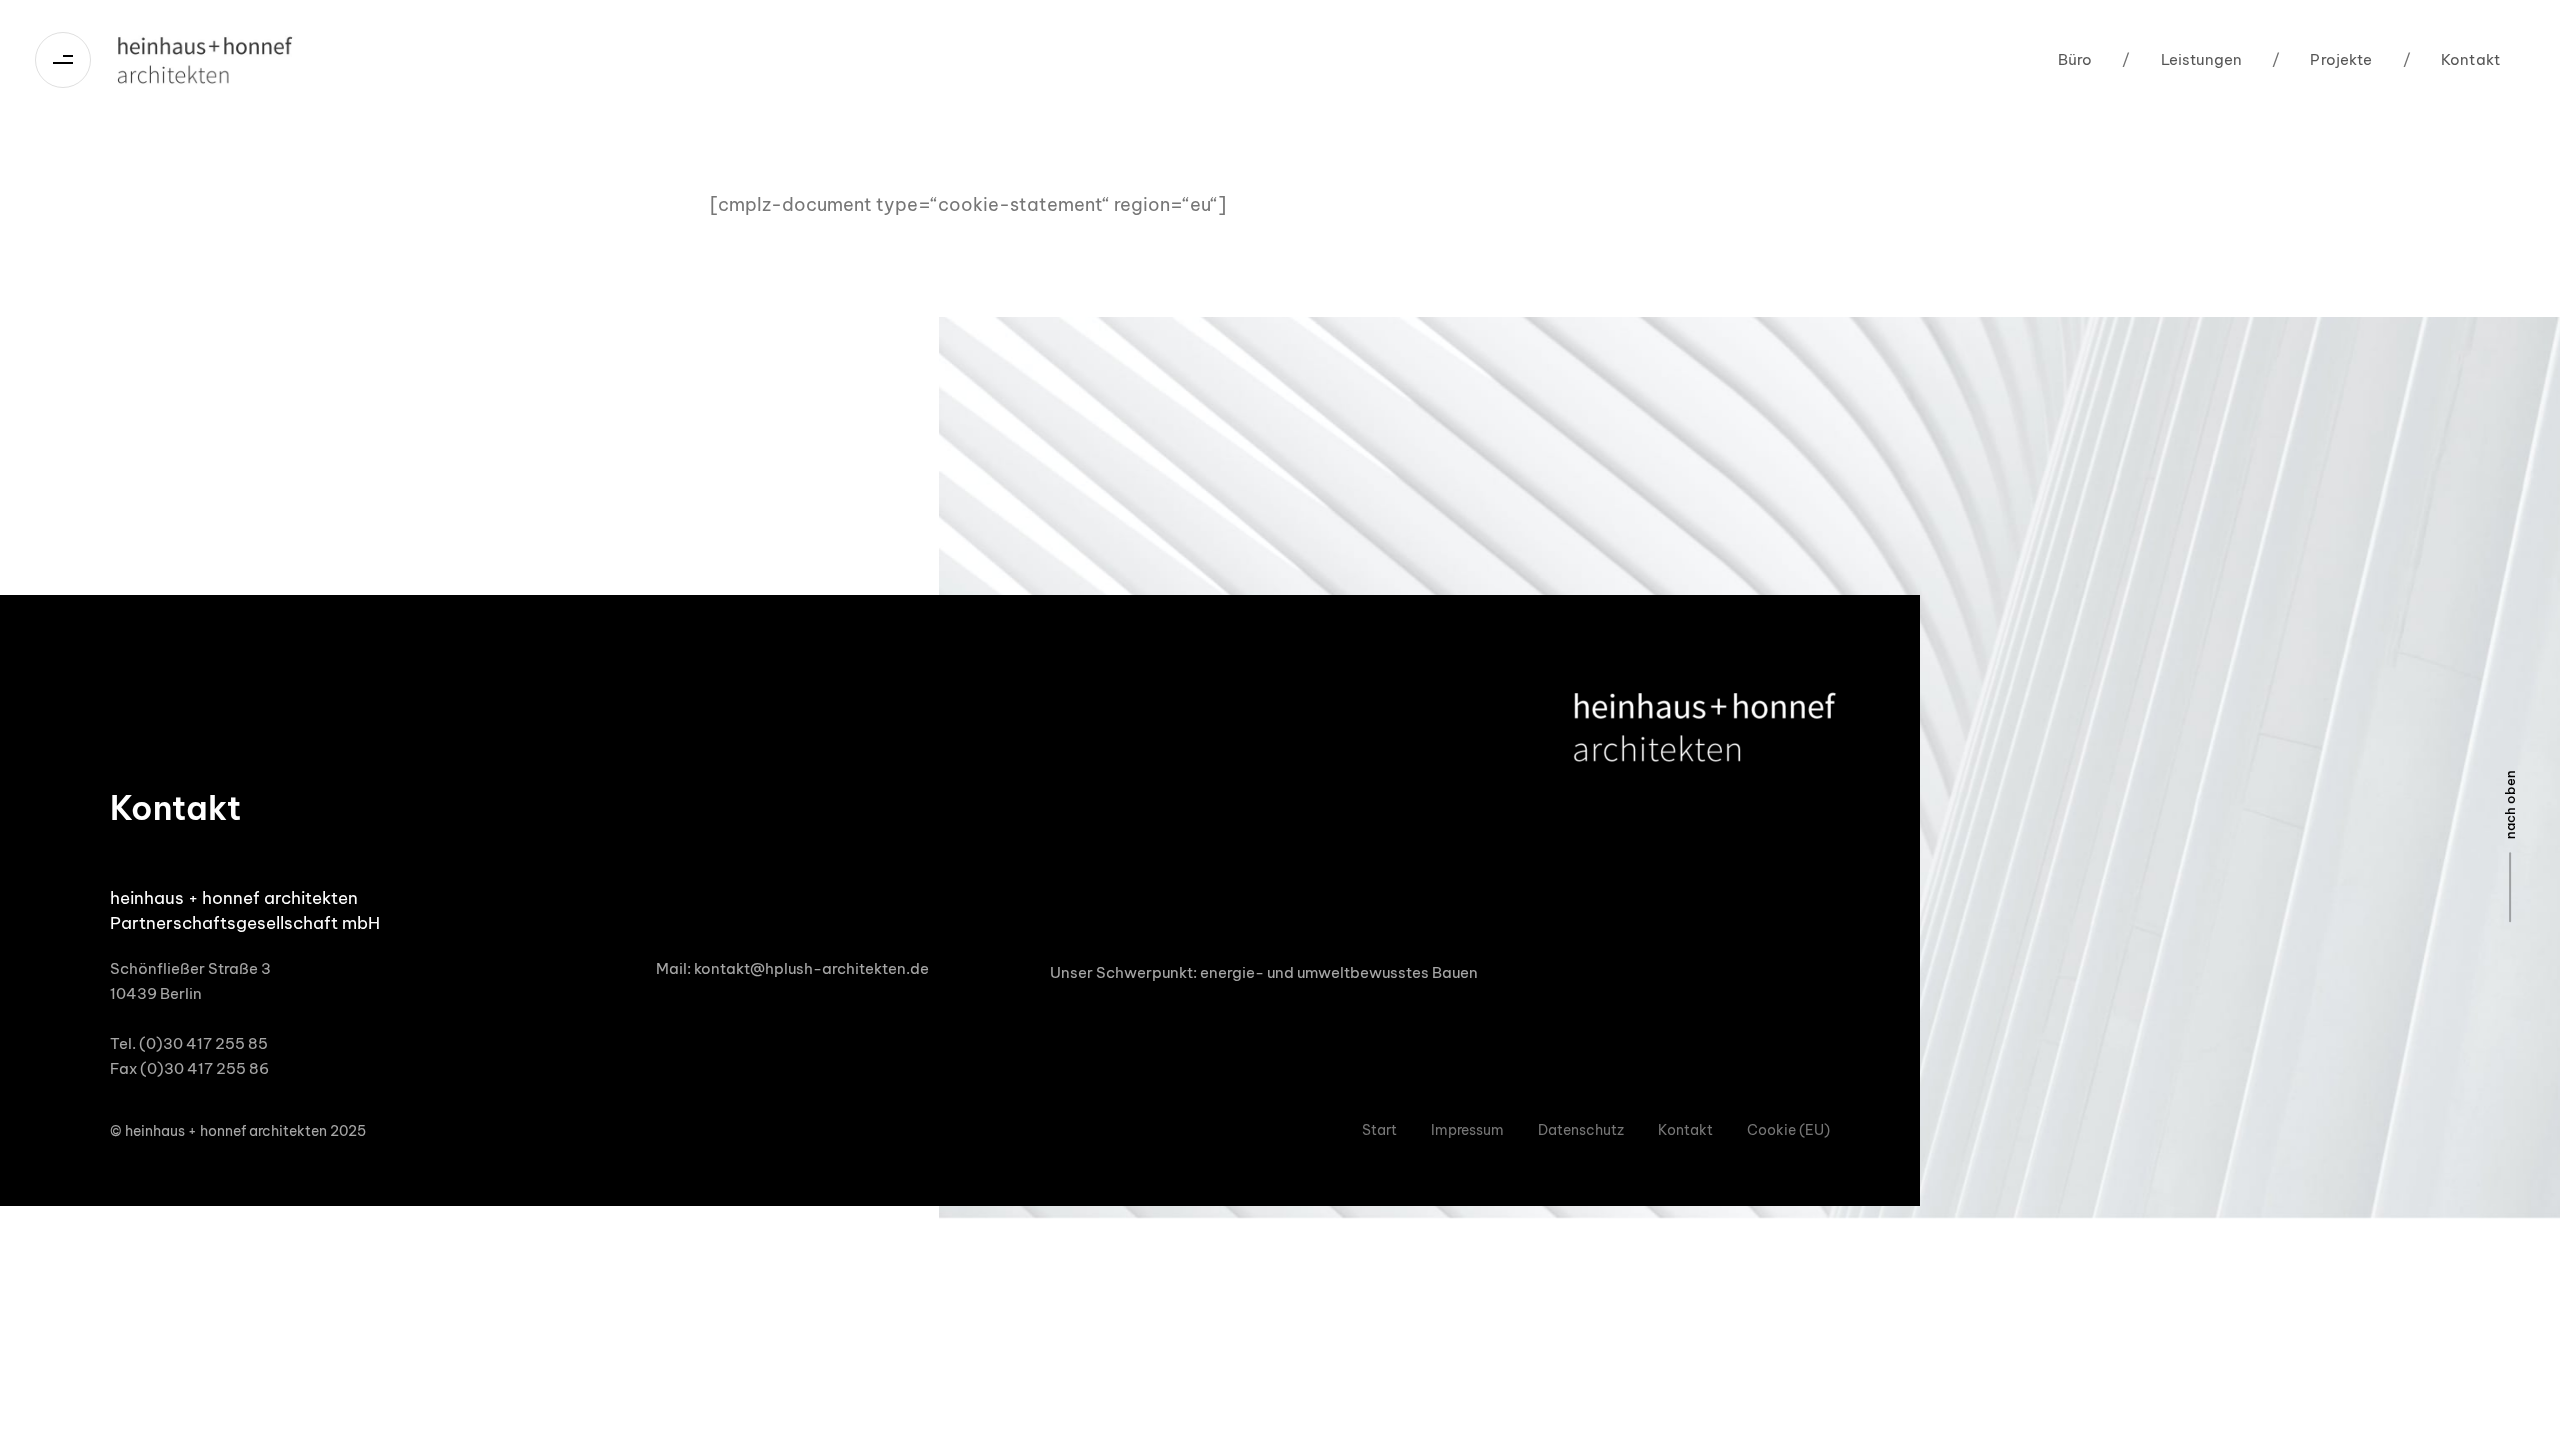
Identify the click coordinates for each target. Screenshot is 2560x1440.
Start (1379, 1130)
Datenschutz (1581, 1130)
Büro (2075, 59)
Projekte (2322, 59)
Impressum (1467, 1130)
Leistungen (2182, 59)
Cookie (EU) (1788, 1130)
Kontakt (2451, 59)
